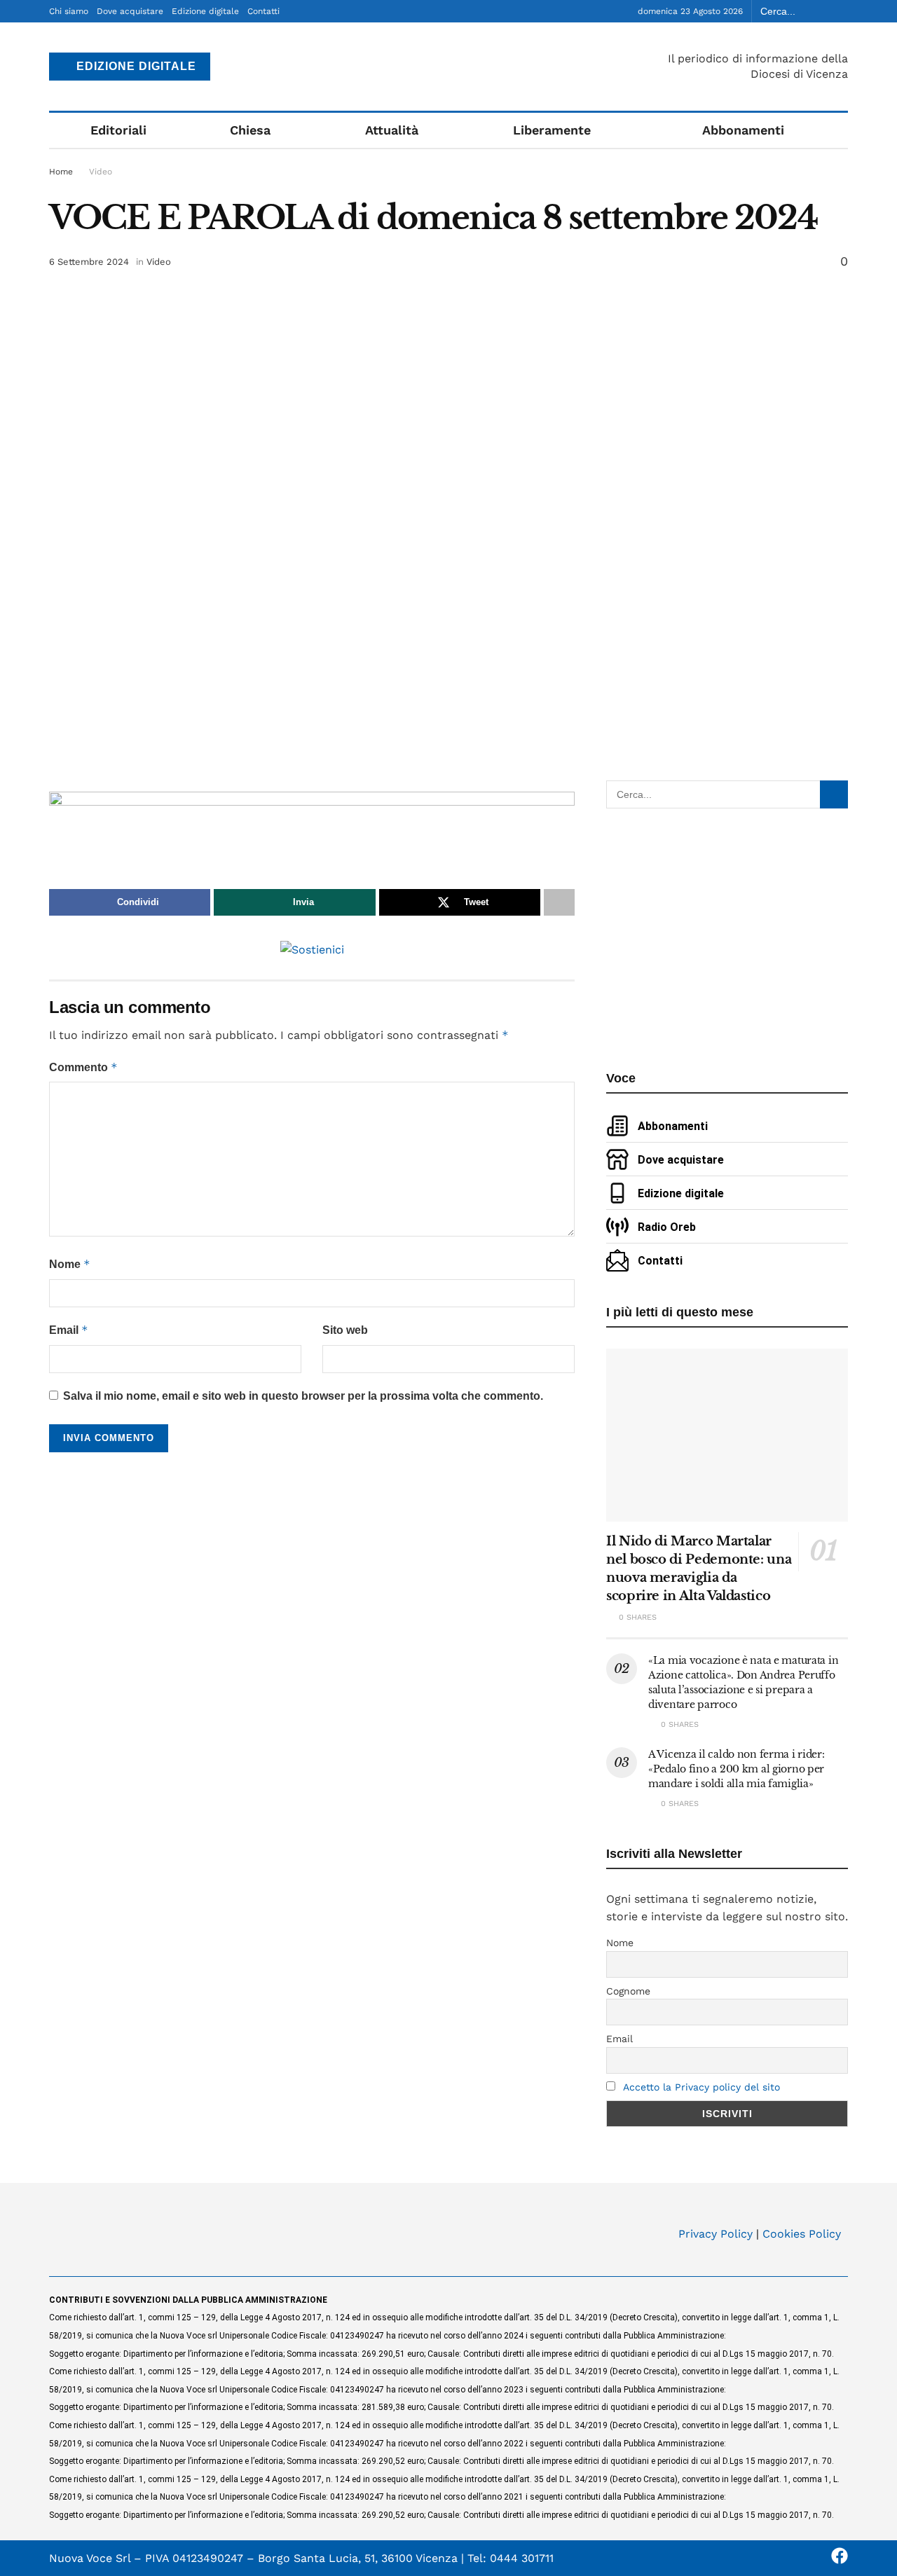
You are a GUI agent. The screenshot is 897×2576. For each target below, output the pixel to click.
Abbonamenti (743, 130)
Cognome (628, 1991)
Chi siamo (69, 11)
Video (101, 172)
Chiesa (250, 130)
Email (69, 1330)
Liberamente (552, 130)
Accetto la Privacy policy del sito (701, 2087)
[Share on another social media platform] (559, 902)
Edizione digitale (205, 11)
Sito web (345, 1330)
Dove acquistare (130, 11)
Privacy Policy (715, 2234)
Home (61, 172)
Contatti (263, 11)
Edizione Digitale (135, 66)
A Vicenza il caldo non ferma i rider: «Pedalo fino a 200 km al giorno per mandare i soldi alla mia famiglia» (737, 1769)
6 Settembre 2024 (89, 262)
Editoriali (118, 130)
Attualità (392, 130)
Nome (70, 1264)
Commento (83, 1067)
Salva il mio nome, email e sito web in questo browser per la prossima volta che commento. (303, 1396)
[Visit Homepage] (449, 67)
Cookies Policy (802, 2234)
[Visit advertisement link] (312, 824)
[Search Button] (840, 11)
